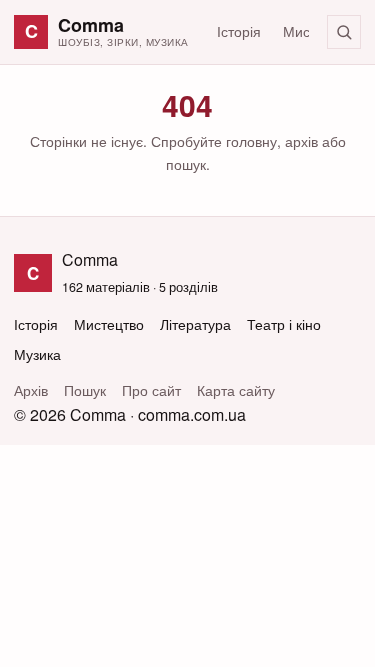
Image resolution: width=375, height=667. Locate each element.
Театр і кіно (284, 324)
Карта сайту (236, 390)
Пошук (85, 390)
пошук (186, 164)
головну (251, 141)
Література (195, 324)
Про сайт (151, 390)
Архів (31, 390)
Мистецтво (109, 324)
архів (301, 141)
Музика (37, 354)
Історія (239, 31)
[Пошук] (344, 32)
